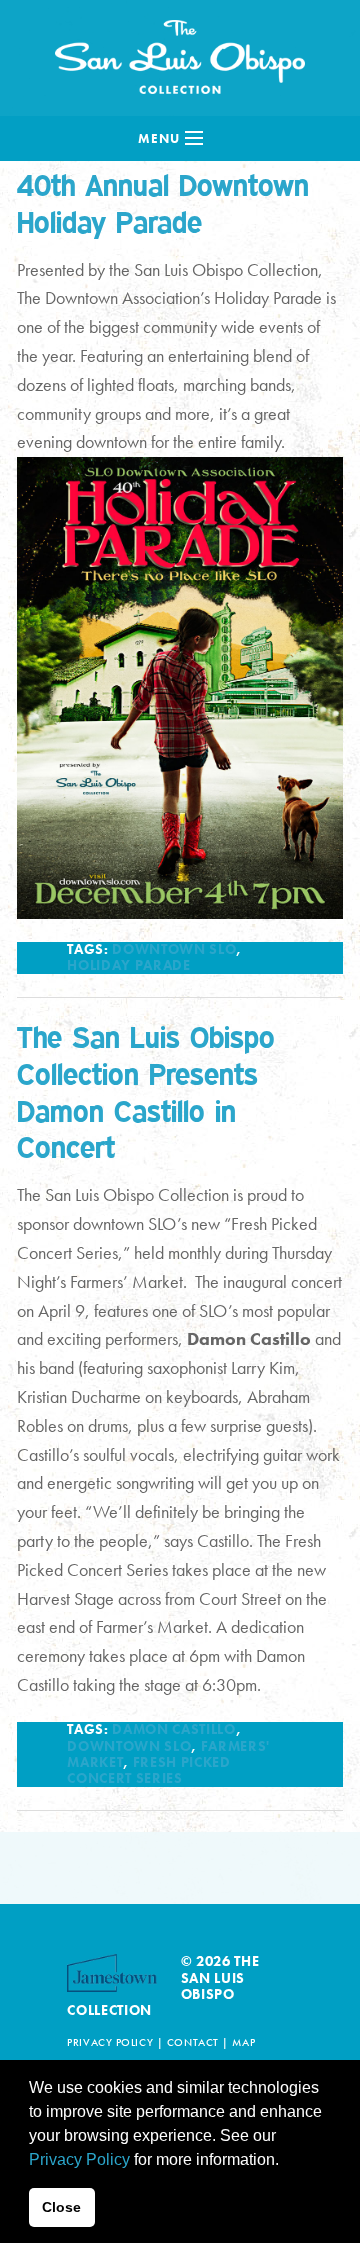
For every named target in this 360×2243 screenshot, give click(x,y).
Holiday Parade (128, 965)
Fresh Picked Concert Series (149, 1770)
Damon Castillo (173, 1729)
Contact (193, 2042)
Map (243, 2042)
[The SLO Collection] (180, 52)
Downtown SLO (174, 949)
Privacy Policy (110, 2042)
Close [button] (61, 2207)
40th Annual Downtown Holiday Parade (163, 203)
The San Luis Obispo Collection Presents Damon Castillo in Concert (146, 1091)
